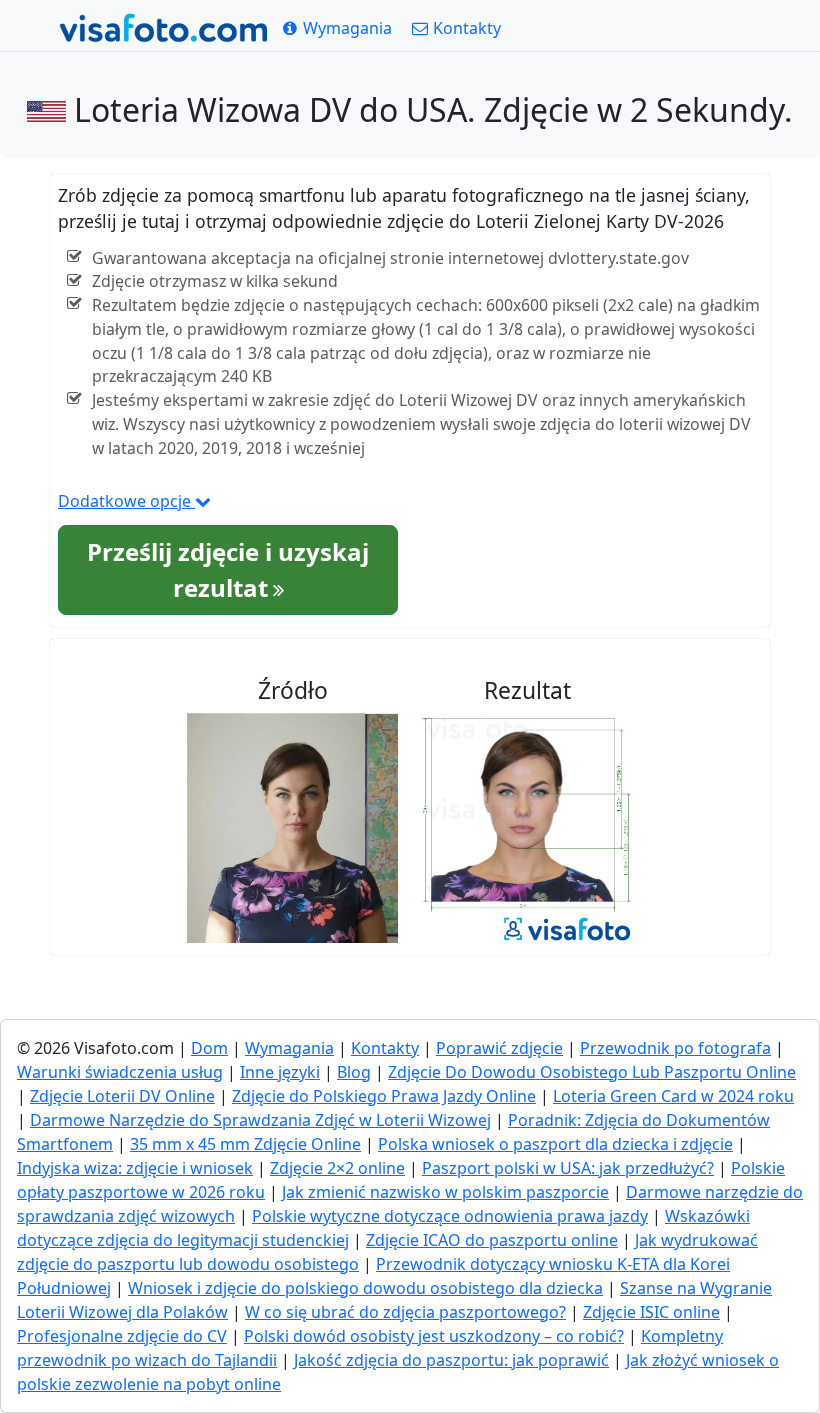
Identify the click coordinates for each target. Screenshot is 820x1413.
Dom (209, 1048)
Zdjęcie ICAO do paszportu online (492, 1240)
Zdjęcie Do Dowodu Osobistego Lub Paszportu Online (592, 1072)
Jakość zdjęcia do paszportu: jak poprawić (451, 1360)
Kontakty (385, 1048)
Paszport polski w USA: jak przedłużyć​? (568, 1168)
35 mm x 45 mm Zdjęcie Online (245, 1144)
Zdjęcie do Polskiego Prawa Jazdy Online (384, 1096)
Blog (354, 1072)
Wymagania (289, 1048)
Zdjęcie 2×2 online (337, 1168)
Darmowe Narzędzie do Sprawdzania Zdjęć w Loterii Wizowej (260, 1120)
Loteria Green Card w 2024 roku (673, 1096)
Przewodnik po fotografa (675, 1048)
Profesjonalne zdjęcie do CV (122, 1336)
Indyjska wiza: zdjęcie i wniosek (135, 1168)
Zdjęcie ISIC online (651, 1312)
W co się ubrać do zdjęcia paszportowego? (405, 1312)
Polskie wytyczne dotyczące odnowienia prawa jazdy (450, 1216)
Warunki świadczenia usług (120, 1072)
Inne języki (280, 1072)
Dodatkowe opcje (126, 501)
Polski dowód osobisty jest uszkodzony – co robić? (434, 1336)
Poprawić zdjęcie (499, 1048)
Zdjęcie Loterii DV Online (122, 1096)
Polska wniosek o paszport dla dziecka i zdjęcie (555, 1144)
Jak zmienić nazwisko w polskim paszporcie (445, 1192)
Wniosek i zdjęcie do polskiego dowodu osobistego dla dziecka (365, 1288)
